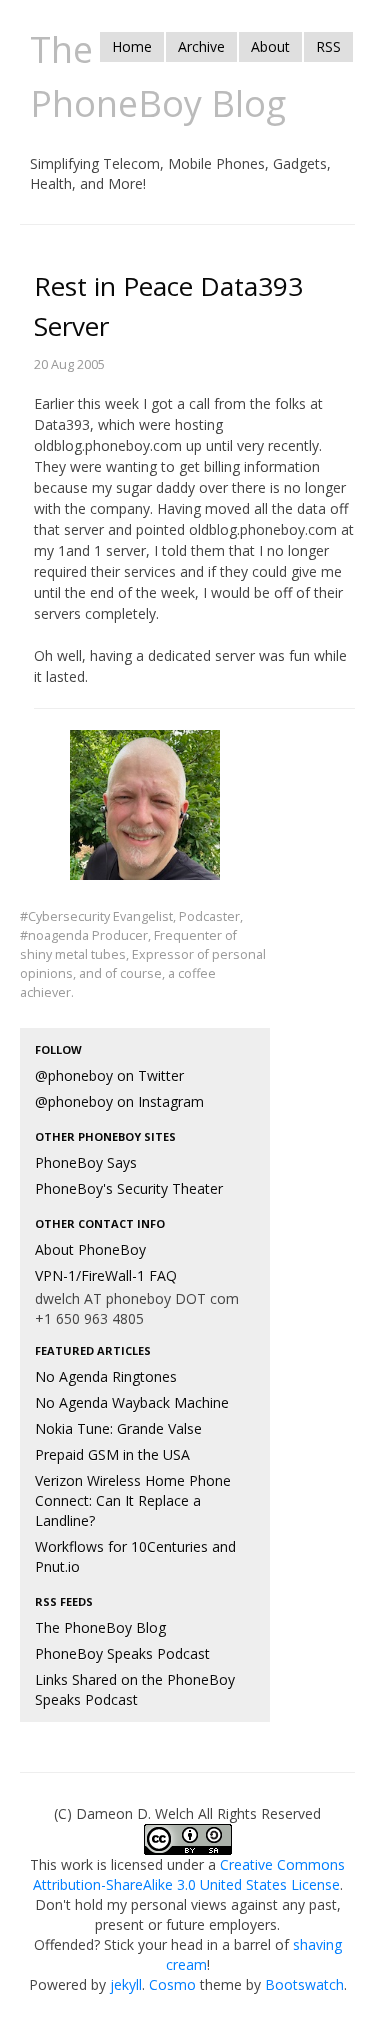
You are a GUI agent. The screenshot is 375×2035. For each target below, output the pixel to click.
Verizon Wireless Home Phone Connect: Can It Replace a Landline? (133, 1500)
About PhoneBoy (90, 1249)
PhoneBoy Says (86, 1162)
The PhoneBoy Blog (100, 1627)
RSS (328, 46)
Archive (201, 46)
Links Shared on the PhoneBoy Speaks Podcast (135, 1689)
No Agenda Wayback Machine (132, 1402)
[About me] (145, 817)
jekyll (126, 1984)
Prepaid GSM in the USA (112, 1454)
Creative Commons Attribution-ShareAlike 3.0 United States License (189, 1874)
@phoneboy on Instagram (119, 1101)
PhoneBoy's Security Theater (129, 1188)
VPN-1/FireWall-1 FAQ (106, 1275)
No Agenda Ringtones (106, 1376)
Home (132, 46)
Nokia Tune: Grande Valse (118, 1428)
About (270, 46)
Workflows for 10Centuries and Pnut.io (135, 1556)
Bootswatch (304, 1984)
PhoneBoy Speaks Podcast (122, 1653)
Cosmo (172, 1984)
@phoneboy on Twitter (109, 1075)
